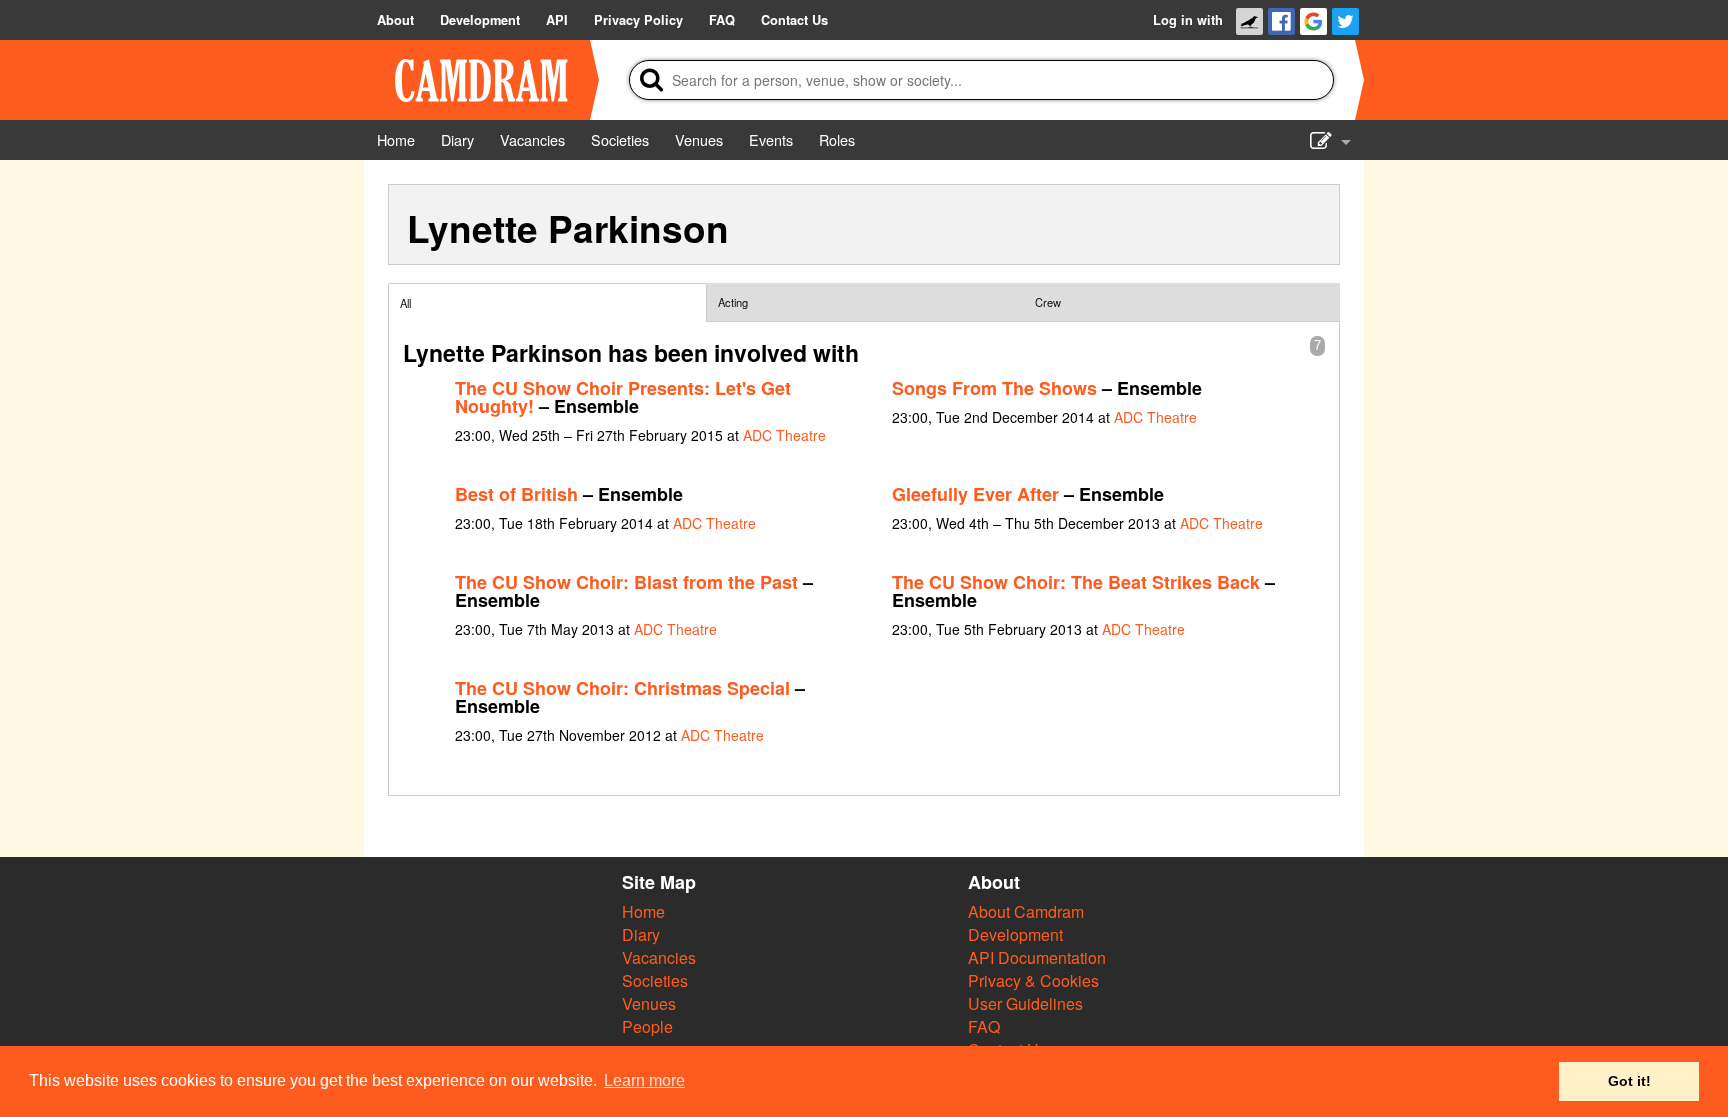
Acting (733, 302)
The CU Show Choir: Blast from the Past (626, 582)
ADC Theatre (784, 435)
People (647, 1026)
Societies (655, 980)
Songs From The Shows (994, 388)
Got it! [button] (1629, 1081)
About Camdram (1026, 911)
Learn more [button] (644, 1080)
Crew (1048, 302)
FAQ (984, 1026)
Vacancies (659, 957)
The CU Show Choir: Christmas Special (622, 688)
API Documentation (1037, 957)
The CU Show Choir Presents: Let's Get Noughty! (623, 397)
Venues (649, 1003)
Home (643, 911)
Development (1015, 934)
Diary (641, 934)
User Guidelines (1025, 1003)
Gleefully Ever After (975, 494)
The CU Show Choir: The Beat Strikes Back (1076, 582)
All (405, 303)
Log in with (1188, 20)
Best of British (516, 494)
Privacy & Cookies (1033, 980)
